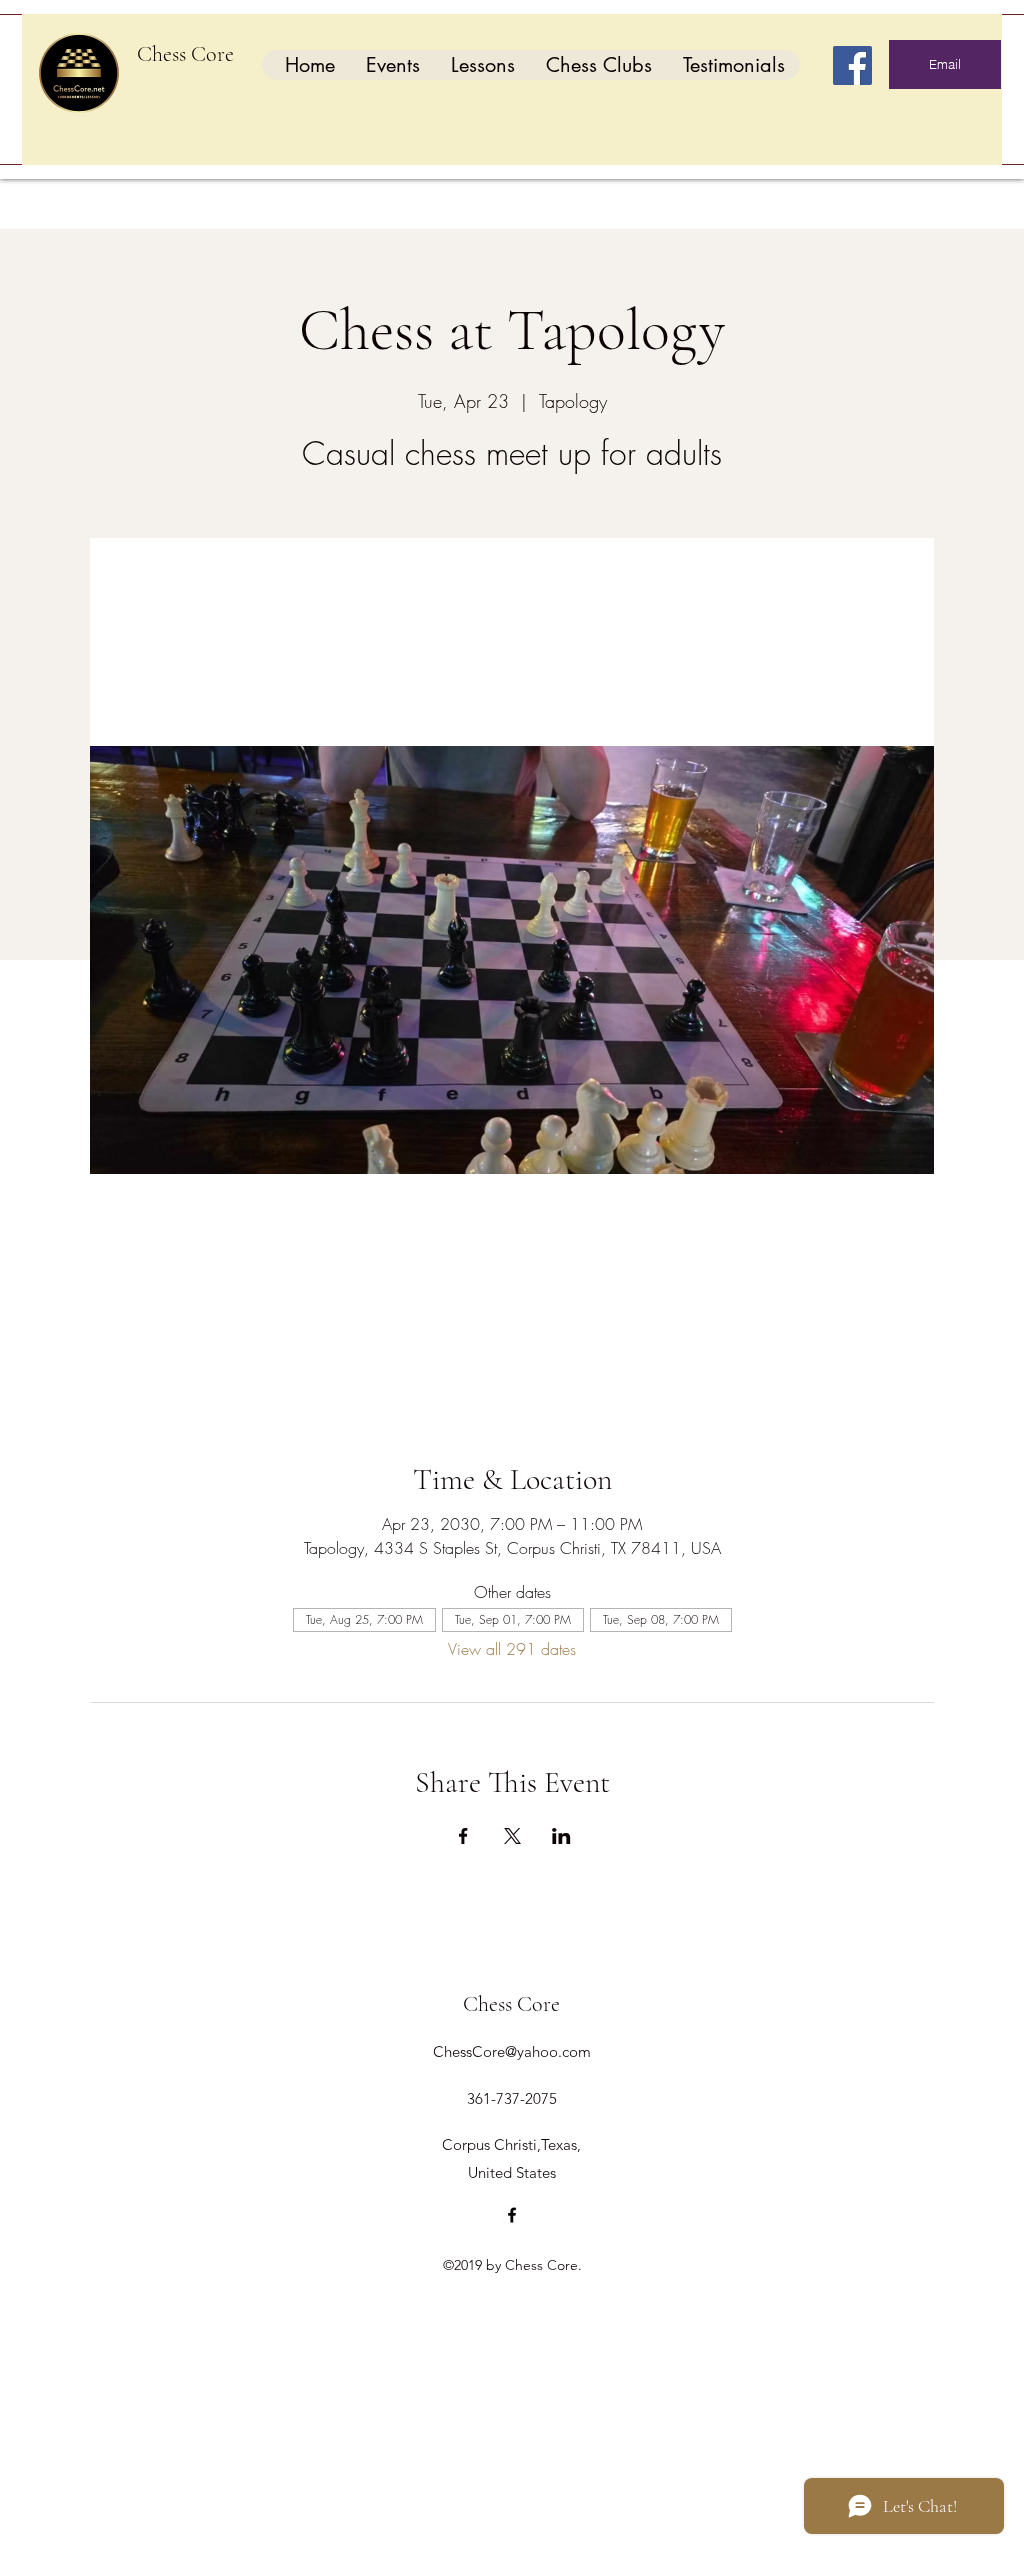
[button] (392, 65)
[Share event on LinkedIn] (561, 1836)
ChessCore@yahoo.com (512, 2051)
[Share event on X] (512, 1836)
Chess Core (185, 54)
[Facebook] (852, 65)
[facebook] (512, 2215)
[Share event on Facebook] (463, 1836)
